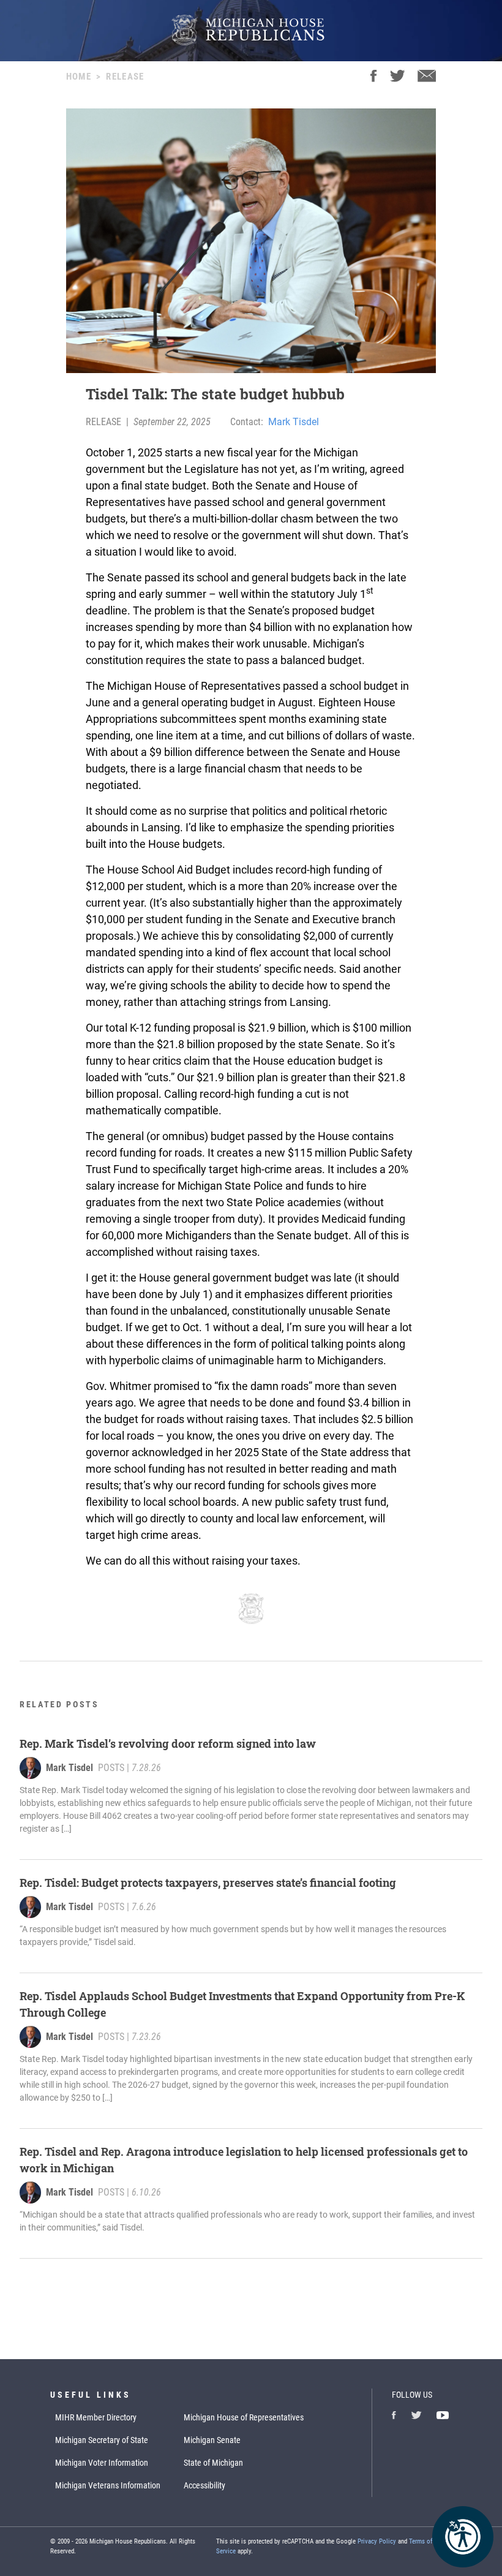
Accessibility (204, 2485)
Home (79, 77)
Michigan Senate (212, 2440)
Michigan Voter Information (102, 2463)
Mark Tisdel (294, 422)
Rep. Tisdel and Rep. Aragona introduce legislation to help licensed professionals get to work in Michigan (244, 2160)
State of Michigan (213, 2463)
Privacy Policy (377, 2541)
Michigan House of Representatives (244, 2417)
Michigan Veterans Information (108, 2485)
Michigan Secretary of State (102, 2440)
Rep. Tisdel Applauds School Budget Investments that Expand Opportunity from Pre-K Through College (242, 2004)
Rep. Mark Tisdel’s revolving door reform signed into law (168, 1743)
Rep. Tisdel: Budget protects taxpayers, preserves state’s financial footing (208, 1883)
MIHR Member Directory (96, 2417)
